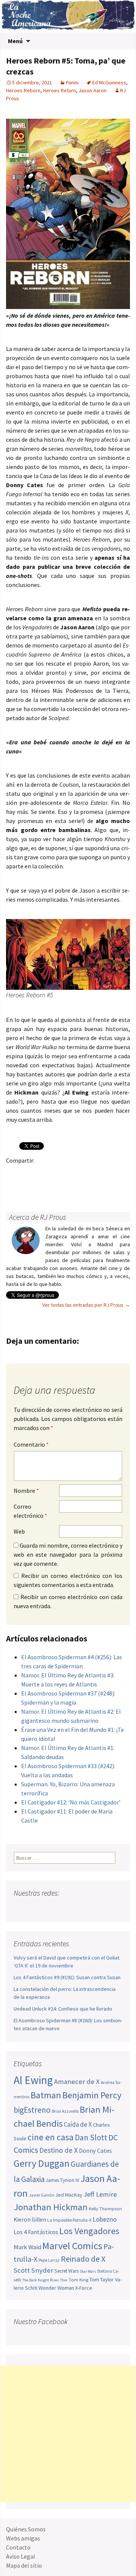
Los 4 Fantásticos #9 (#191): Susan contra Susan (67, 1977)
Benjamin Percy (92, 2095)
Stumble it (14, 1187)
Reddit (117, 1173)
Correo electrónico (30, 1511)
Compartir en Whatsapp (58, 1187)
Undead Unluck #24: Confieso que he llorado (63, 2009)
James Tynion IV (63, 2180)
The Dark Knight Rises (41, 2280)
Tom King (79, 2280)
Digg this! (29, 1187)
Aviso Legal (21, 2556)
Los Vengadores (89, 2231)
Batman (46, 2095)
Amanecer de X (77, 2081)
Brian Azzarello (65, 2111)
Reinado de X (83, 2259)
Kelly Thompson (105, 2208)
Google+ (44, 1173)
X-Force (84, 2288)
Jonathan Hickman (51, 2207)
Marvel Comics (72, 2246)
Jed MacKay (69, 2195)
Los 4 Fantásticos (36, 2232)
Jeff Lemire (100, 2194)
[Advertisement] (68, 2434)
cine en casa (51, 2137)
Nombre (26, 1491)
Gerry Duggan (42, 2163)
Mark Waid (27, 2247)
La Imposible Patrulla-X (69, 2220)
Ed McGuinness (109, 82)
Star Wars (88, 2271)
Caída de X (78, 2124)
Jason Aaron (93, 90)
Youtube (49, 1908)
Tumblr (73, 1173)
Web (19, 1531)
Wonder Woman (56, 2288)
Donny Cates (95, 2151)
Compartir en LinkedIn (103, 1173)
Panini (72, 82)
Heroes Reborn (23, 90)
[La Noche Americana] (68, 16)
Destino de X (59, 2150)
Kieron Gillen (30, 2220)
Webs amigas (23, 2538)
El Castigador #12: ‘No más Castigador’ (71, 1802)
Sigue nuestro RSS (92, 1908)
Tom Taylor (102, 2279)
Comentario (31, 1444)
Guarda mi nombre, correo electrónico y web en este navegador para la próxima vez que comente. (68, 1554)
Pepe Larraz (49, 2260)
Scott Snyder (33, 2270)
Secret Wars (66, 2271)
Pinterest (58, 1173)
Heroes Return (59, 90)
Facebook (14, 1173)
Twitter (29, 1173)
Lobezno (105, 2219)
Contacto (18, 2547)
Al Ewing (33, 2080)
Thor (64, 2280)
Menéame (88, 1173)
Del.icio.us (44, 1187)
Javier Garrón (42, 2195)
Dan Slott (91, 2137)
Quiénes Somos (26, 2529)
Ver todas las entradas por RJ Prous (86, 1305)
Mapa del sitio (24, 2565)
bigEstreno (32, 2110)
